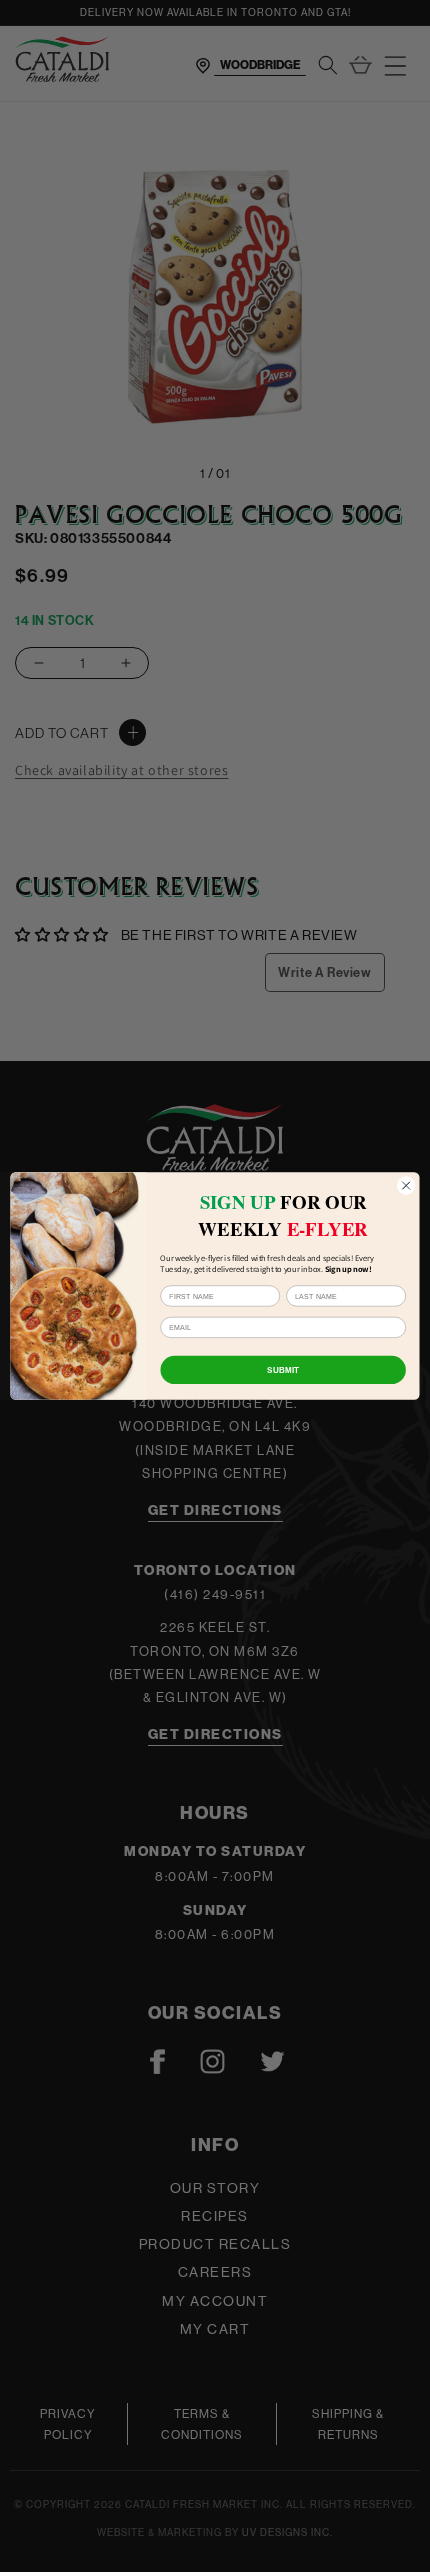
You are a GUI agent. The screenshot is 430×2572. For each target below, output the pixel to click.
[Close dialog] (406, 1185)
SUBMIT (283, 1369)
